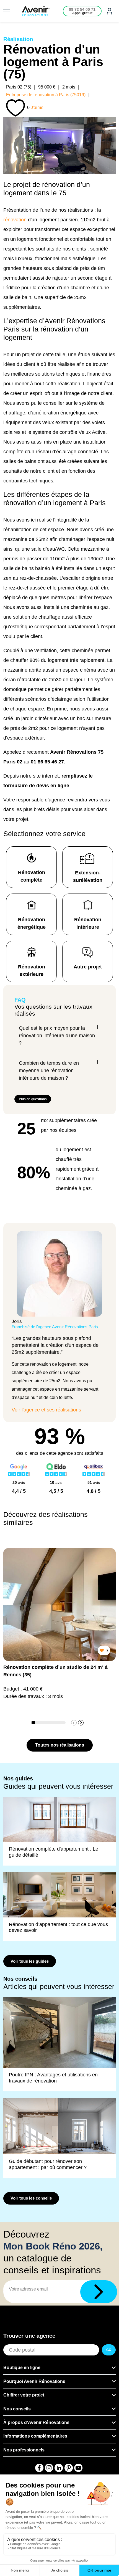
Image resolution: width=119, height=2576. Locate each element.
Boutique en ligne (22, 2368)
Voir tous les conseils (31, 2198)
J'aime (37, 107)
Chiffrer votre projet (24, 2395)
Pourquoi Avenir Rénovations (34, 2381)
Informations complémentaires (35, 2436)
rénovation (15, 220)
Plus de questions (33, 1099)
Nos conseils (17, 2409)
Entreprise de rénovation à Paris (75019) (46, 95)
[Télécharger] (99, 2292)
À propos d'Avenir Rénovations (36, 2422)
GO (109, 2350)
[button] (81, 1723)
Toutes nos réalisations (60, 1745)
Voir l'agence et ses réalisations (46, 1410)
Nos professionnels (24, 2450)
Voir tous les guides (30, 1961)
